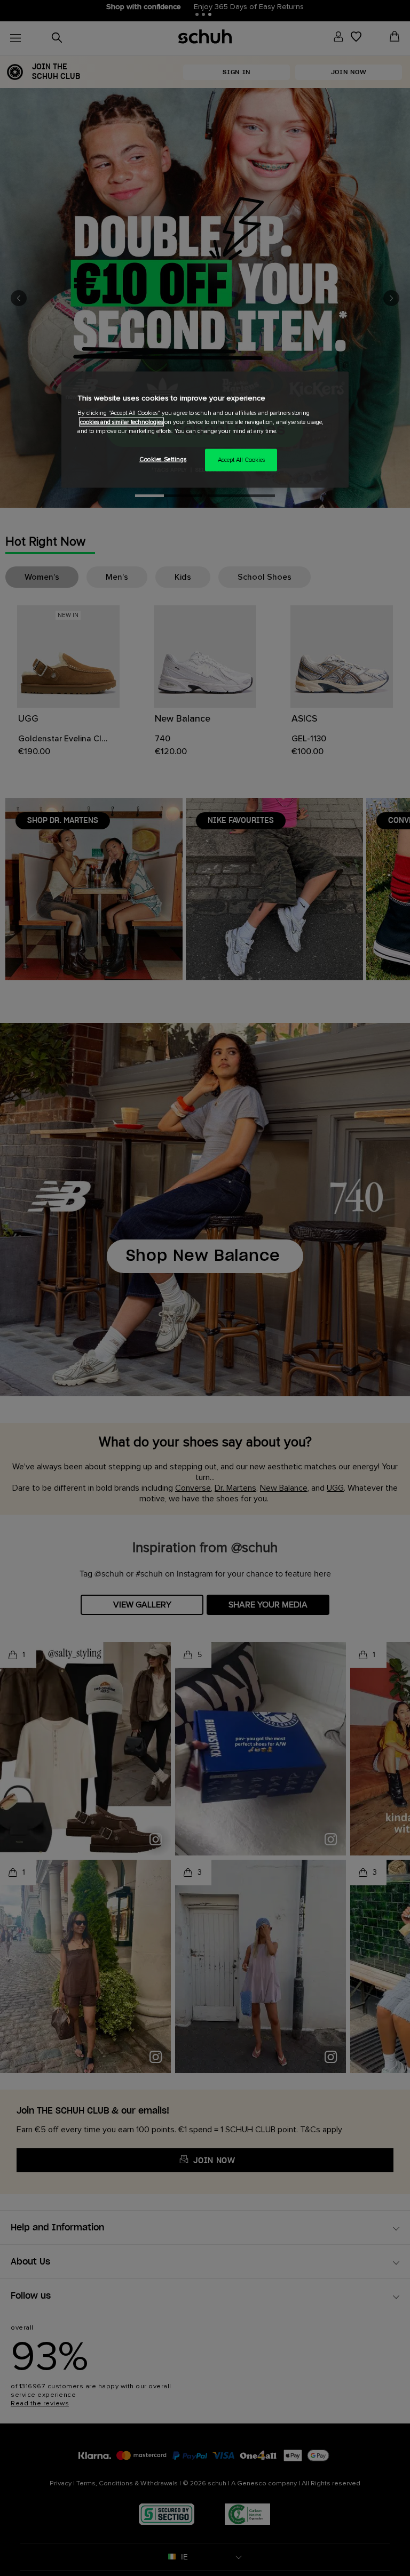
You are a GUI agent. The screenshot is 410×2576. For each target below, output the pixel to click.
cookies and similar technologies (121, 422)
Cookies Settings (163, 459)
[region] (205, 430)
